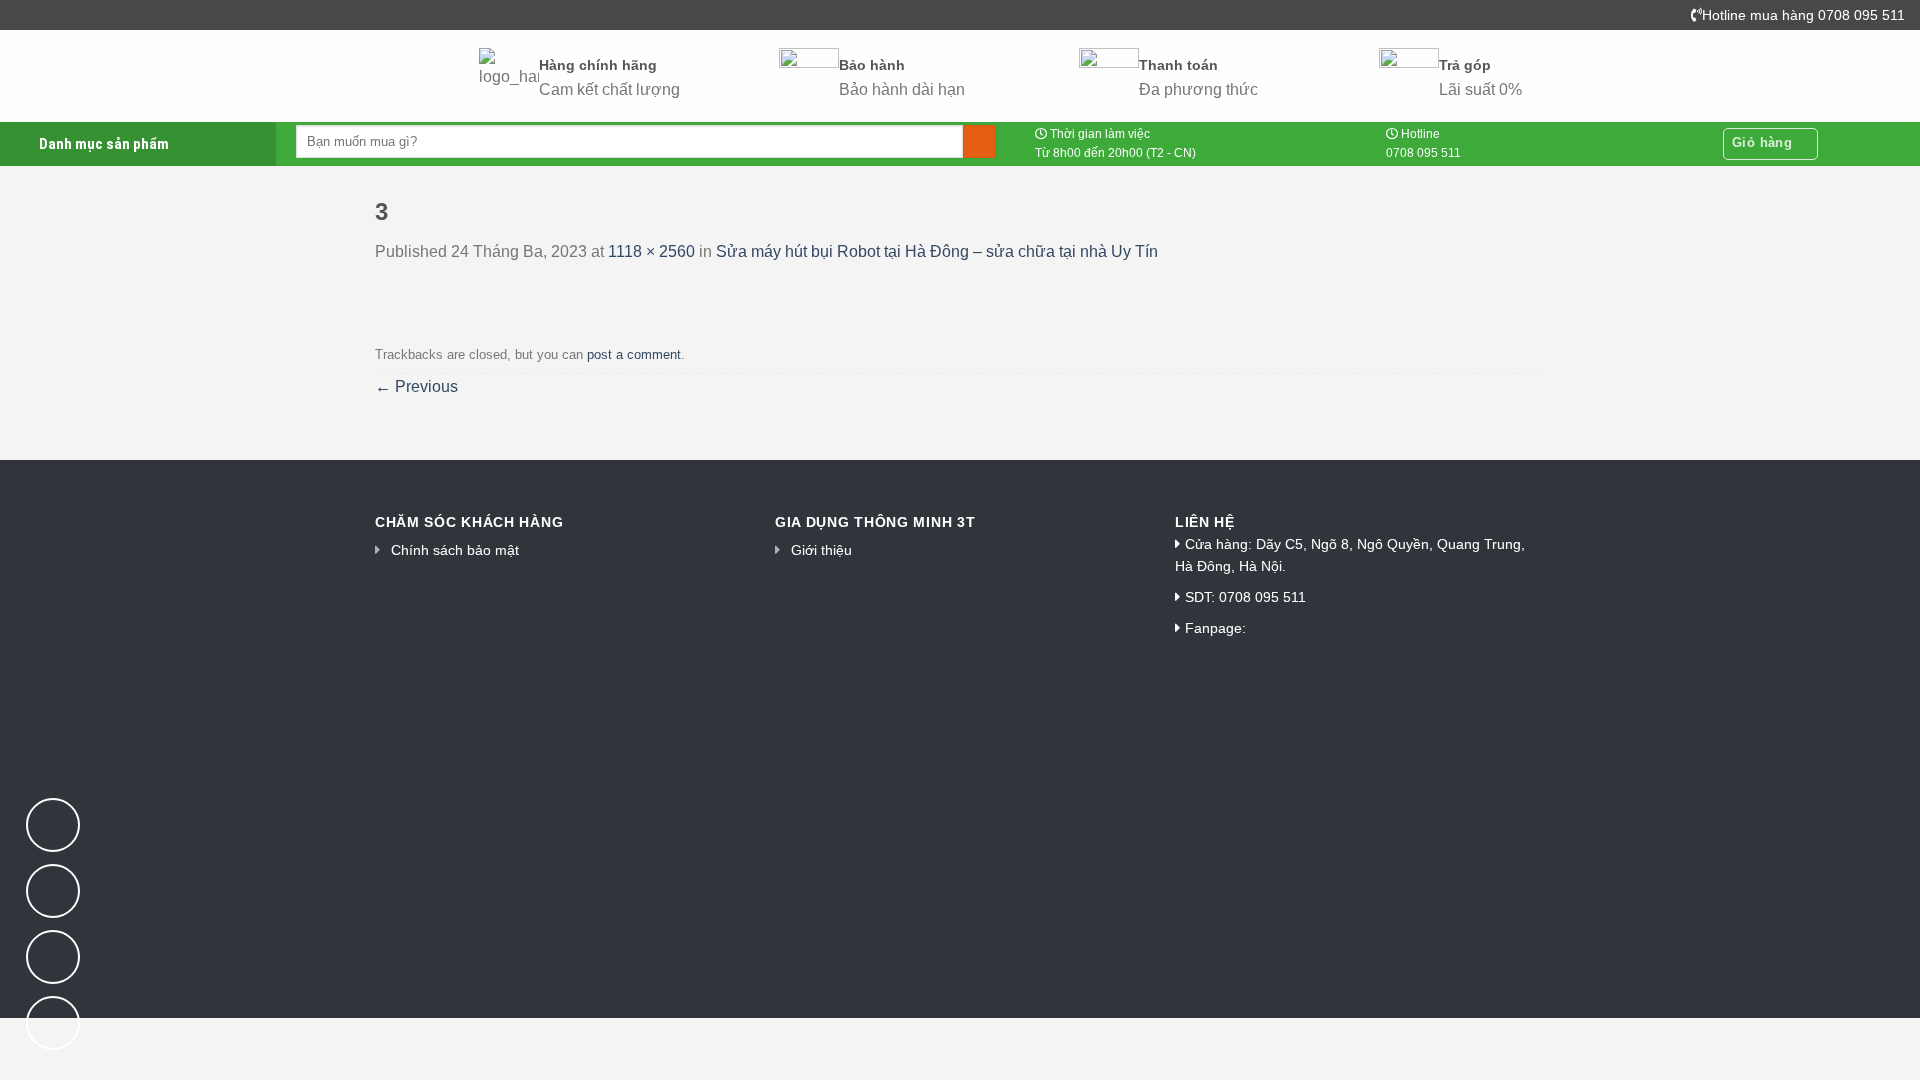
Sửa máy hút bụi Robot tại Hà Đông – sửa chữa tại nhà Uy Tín (937, 251)
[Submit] (979, 142)
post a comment (634, 354)
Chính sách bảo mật (455, 550)
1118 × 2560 (651, 251)
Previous (416, 386)
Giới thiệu (821, 550)
